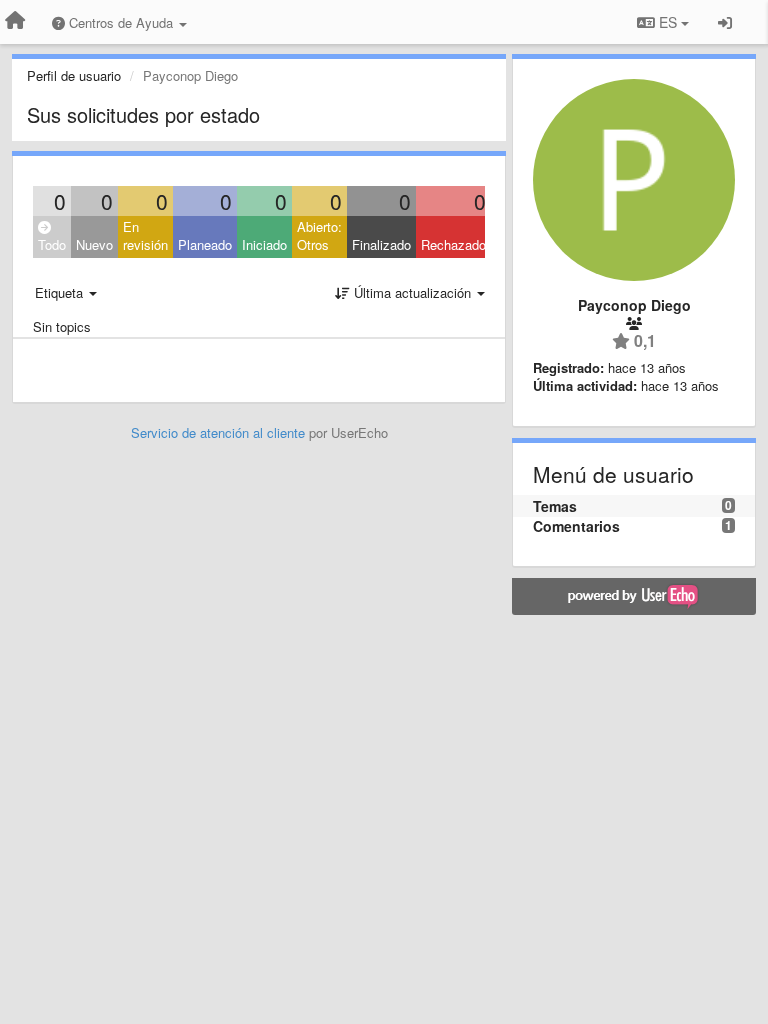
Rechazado (453, 244)
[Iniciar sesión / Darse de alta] (725, 22)
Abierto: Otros (319, 236)
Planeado (205, 244)
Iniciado (264, 244)
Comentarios (576, 526)
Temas (555, 506)
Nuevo (94, 244)
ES (668, 22)
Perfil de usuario (74, 75)
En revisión (145, 236)
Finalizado (381, 244)
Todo (52, 244)
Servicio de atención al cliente (220, 432)
